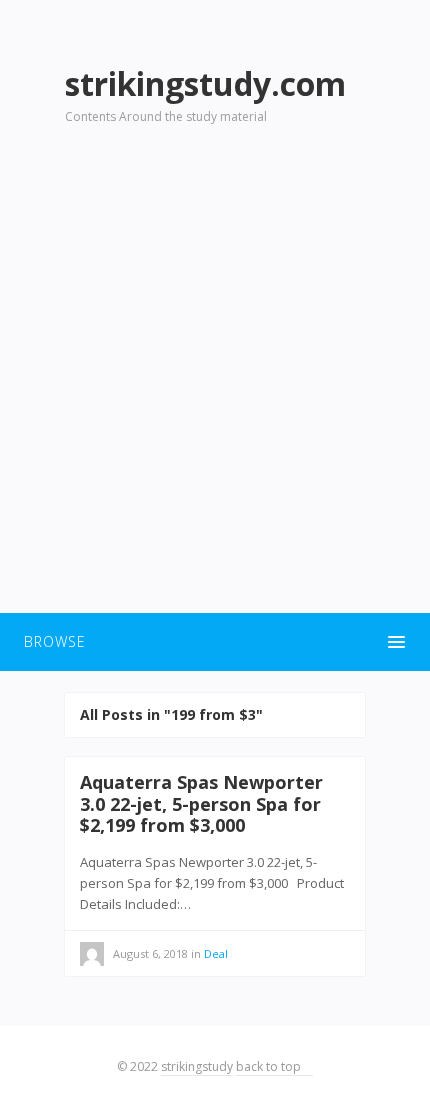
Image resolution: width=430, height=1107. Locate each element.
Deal (216, 953)
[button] (215, 642)
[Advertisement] (215, 381)
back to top (270, 1066)
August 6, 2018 (150, 953)
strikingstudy (197, 1066)
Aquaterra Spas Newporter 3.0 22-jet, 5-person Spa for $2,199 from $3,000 (201, 803)
